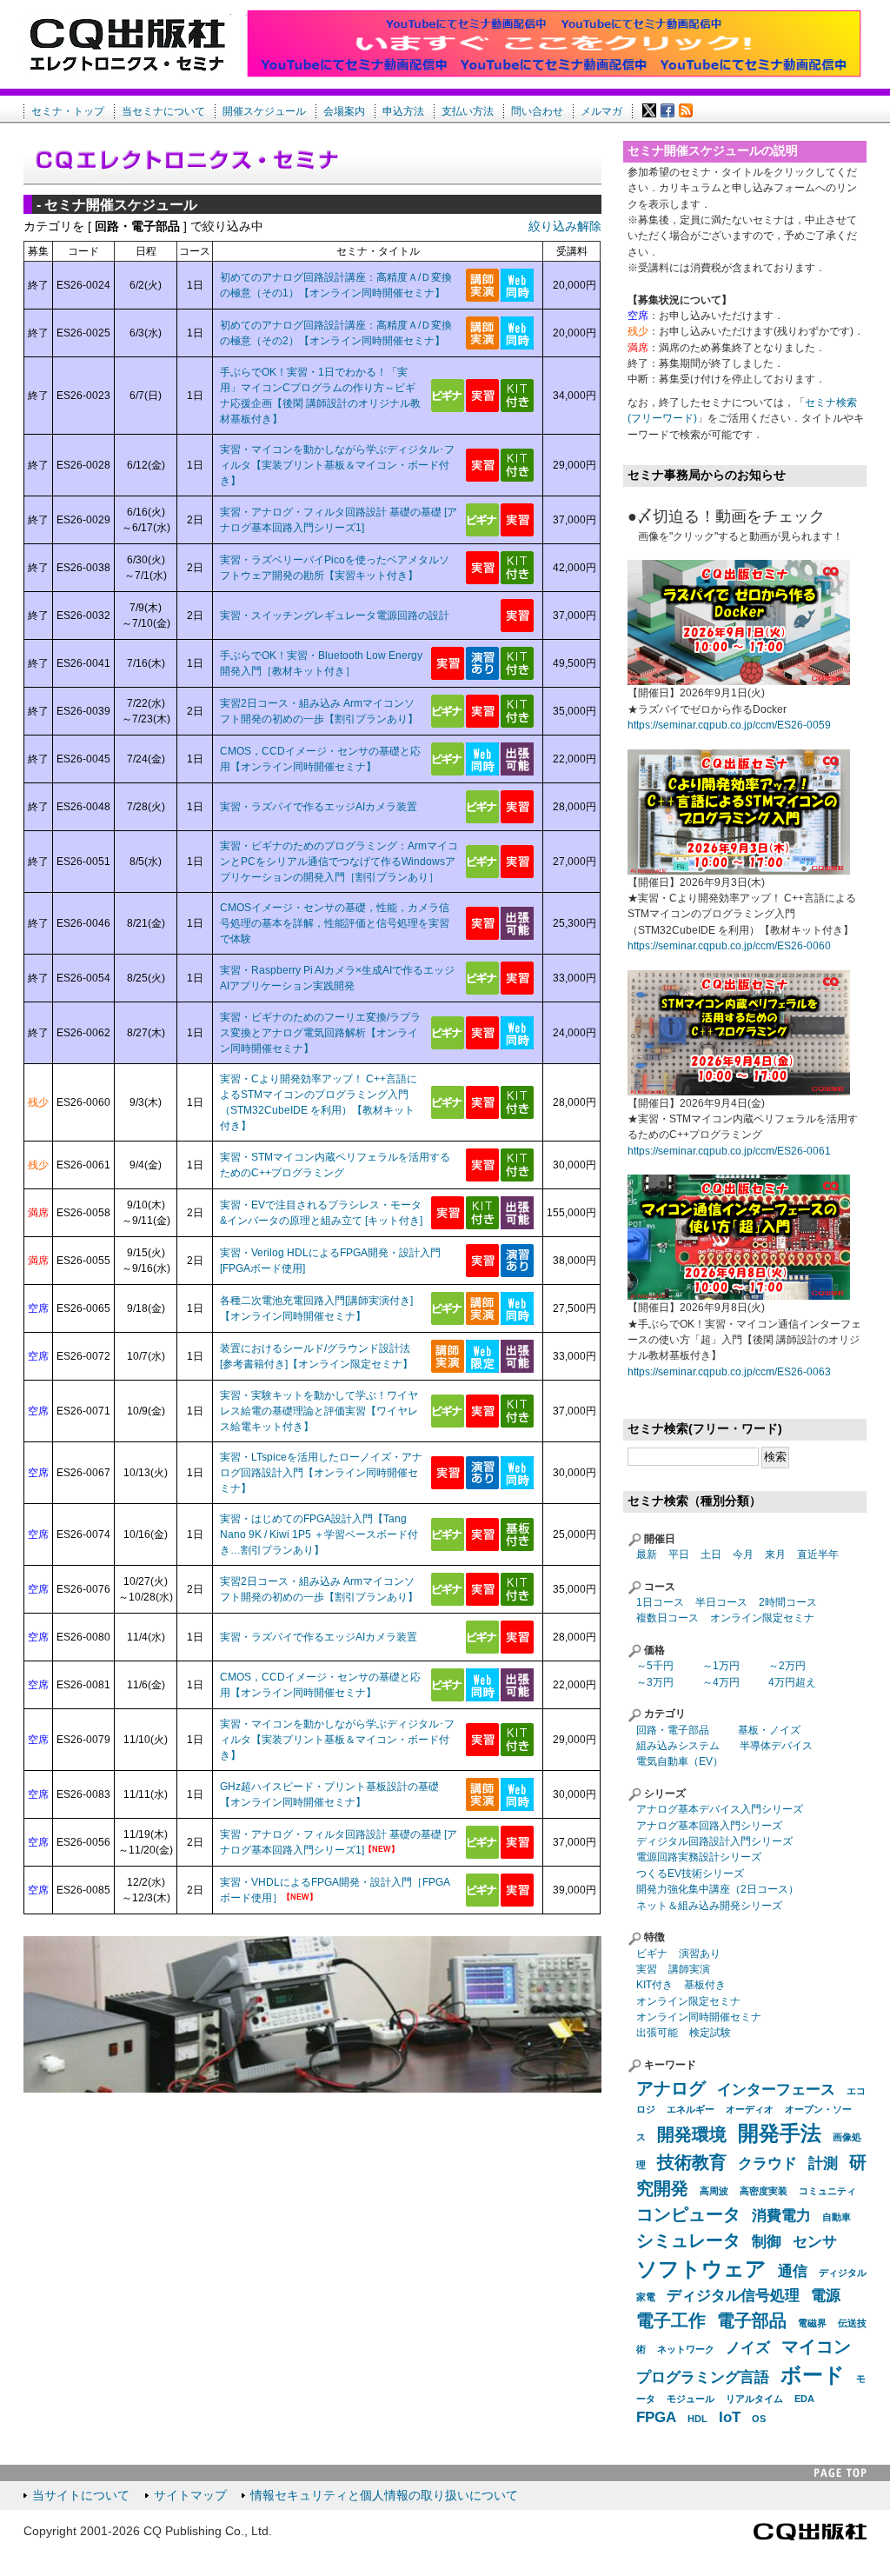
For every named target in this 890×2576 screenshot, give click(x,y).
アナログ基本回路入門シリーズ (709, 1826)
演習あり (700, 1954)
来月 (775, 1554)
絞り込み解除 (565, 226)
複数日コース (667, 1618)
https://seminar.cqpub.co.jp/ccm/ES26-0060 (729, 946)
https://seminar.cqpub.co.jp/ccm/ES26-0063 (729, 1372)
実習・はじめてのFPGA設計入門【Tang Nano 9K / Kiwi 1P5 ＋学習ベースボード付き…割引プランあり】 (319, 1534)
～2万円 (787, 1666)
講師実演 (689, 1969)
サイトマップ (190, 2496)
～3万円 (655, 1682)
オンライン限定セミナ (762, 1618)
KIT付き (654, 1985)
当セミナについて (163, 111)
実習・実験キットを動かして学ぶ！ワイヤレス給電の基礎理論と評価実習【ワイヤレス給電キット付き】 (319, 1411)
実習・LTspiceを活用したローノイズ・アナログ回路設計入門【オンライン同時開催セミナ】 (321, 1473)
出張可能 (657, 2033)
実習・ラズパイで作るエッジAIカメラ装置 (319, 807)
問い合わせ (537, 111)
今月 (743, 1554)
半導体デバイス (776, 1746)
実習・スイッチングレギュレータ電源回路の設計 (335, 616)
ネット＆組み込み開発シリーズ (709, 1906)
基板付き (705, 1985)
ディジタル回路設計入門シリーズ (714, 1841)
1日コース (660, 1602)
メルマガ (601, 111)
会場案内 (344, 111)
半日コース (721, 1602)
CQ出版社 (810, 2532)
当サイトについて (81, 2496)
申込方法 (403, 111)
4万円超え (792, 1682)
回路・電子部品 (673, 1730)
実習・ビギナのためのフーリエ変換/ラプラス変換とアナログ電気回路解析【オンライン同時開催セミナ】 (320, 1033)
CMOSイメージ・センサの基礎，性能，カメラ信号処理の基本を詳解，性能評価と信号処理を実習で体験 (335, 923)
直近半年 (818, 1554)
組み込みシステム (678, 1746)
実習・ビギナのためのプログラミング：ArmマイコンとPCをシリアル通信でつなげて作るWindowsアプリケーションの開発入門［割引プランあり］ (339, 862)
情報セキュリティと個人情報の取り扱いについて (384, 2496)
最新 (647, 1554)
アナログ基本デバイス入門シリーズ (720, 1809)
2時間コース (788, 1602)
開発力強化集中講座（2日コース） (717, 1889)
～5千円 (655, 1666)
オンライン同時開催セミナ (699, 2017)
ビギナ (652, 1954)
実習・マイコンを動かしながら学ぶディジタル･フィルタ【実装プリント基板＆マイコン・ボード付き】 (337, 465)
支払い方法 (468, 111)
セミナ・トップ (68, 111)
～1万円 (721, 1666)
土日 (711, 1554)
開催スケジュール (264, 111)
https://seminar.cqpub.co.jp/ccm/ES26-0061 (729, 1151)
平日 (679, 1554)
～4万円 (721, 1682)
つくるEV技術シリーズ (690, 1874)
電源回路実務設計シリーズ (699, 1857)
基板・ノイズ (769, 1730)
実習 (647, 1969)
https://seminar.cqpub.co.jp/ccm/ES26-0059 (729, 725)
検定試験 (710, 2033)
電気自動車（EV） (680, 1761)
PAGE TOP (840, 2473)
